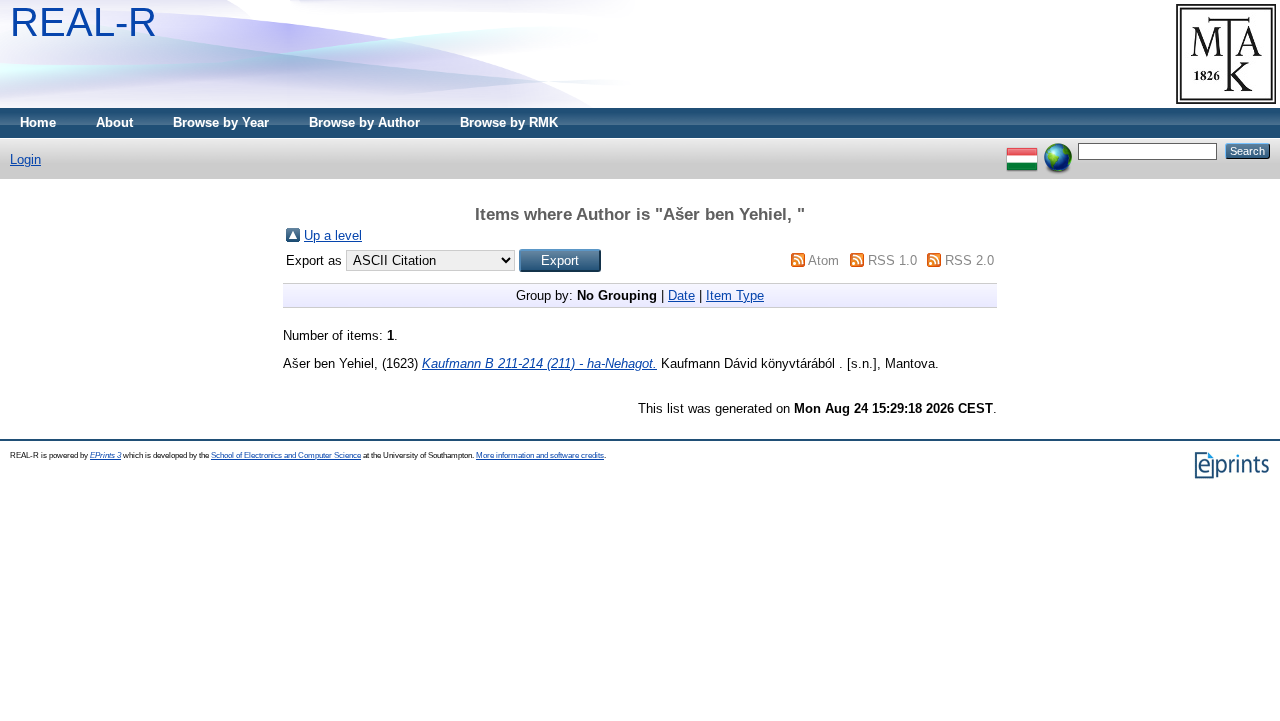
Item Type (735, 295)
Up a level (333, 235)
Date (681, 295)
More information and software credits (540, 455)
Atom (823, 260)
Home (38, 122)
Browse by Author (364, 122)
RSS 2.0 (969, 260)
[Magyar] (1022, 150)
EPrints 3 (105, 455)
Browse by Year (221, 122)
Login (25, 159)
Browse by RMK (509, 122)
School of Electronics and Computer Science (286, 455)
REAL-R (83, 22)
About (114, 122)
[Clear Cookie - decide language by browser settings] (1058, 150)
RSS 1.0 (892, 260)
